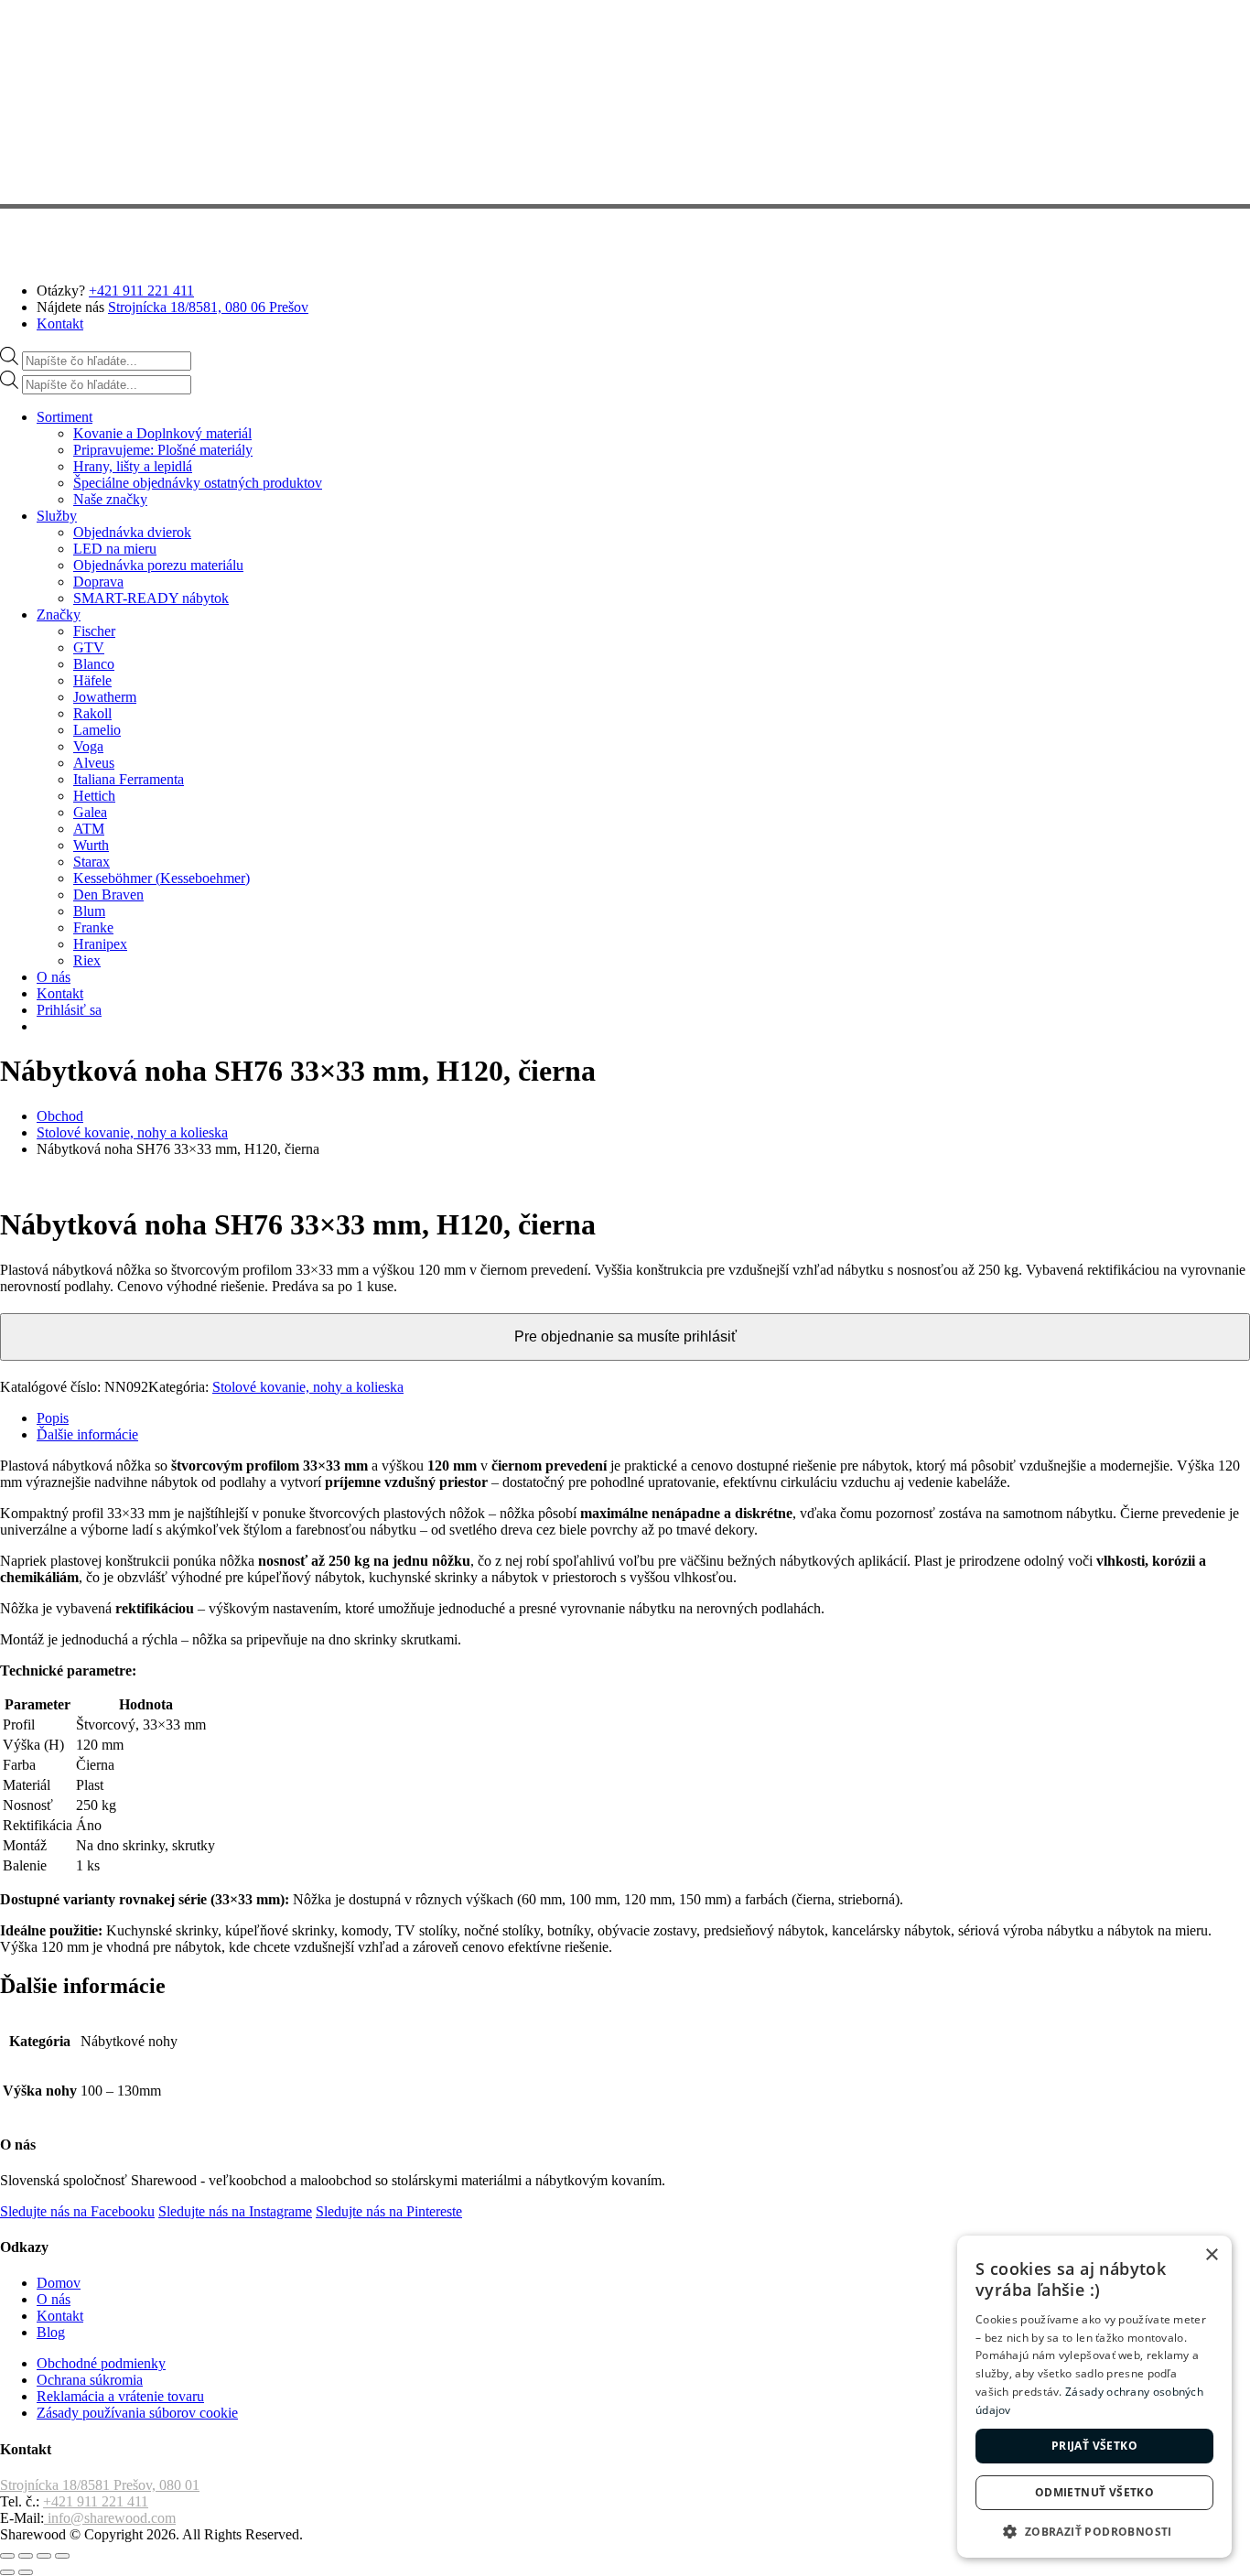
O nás (54, 977)
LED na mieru (115, 549)
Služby (57, 516)
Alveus (94, 763)
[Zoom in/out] (7, 2556)
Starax (92, 862)
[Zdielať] (44, 2556)
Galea (90, 812)
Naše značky (110, 499)
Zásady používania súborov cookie (137, 2413)
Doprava (98, 582)
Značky (59, 614)
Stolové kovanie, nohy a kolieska (132, 1132)
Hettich (94, 796)
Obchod (60, 1116)
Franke (93, 927)
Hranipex (100, 944)
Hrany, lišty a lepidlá (133, 466)
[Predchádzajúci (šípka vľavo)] (7, 2572)
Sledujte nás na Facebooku (77, 2211)
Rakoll (92, 713)
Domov (59, 2283)
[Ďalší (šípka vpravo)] (26, 2572)
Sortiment (65, 417)
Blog (51, 2332)
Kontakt (60, 323)
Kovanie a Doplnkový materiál (162, 433)
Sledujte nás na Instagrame (235, 2211)
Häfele (92, 680)
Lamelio (97, 730)
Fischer (94, 631)
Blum (89, 911)
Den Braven (108, 895)
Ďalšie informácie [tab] (87, 1434)
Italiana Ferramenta (129, 779)
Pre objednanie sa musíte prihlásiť (625, 1337)
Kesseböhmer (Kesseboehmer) (162, 878)
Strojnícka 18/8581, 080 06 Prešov (208, 307)
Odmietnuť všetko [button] (1094, 2492)
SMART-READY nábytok (151, 598)
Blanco (94, 664)
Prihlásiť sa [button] (69, 1010)
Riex (87, 960)
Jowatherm (105, 697)
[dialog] (1094, 2397)
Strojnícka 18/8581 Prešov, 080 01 (100, 2485)
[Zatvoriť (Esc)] (62, 2556)
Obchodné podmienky (101, 2363)
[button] (1094, 2531)
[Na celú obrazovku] (26, 2556)
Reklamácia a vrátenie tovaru (120, 2396)
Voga (88, 746)
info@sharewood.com (110, 2518)
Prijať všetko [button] (1094, 2446)
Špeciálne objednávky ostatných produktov (198, 483)
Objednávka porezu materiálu (158, 565)
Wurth (91, 845)
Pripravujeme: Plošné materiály (163, 450)
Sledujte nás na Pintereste (389, 2211)
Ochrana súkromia (90, 2380)
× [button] (1211, 2255)
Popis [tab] (53, 1418)
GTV (89, 647)
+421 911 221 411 (141, 291)
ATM (89, 829)
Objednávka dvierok (132, 532)
